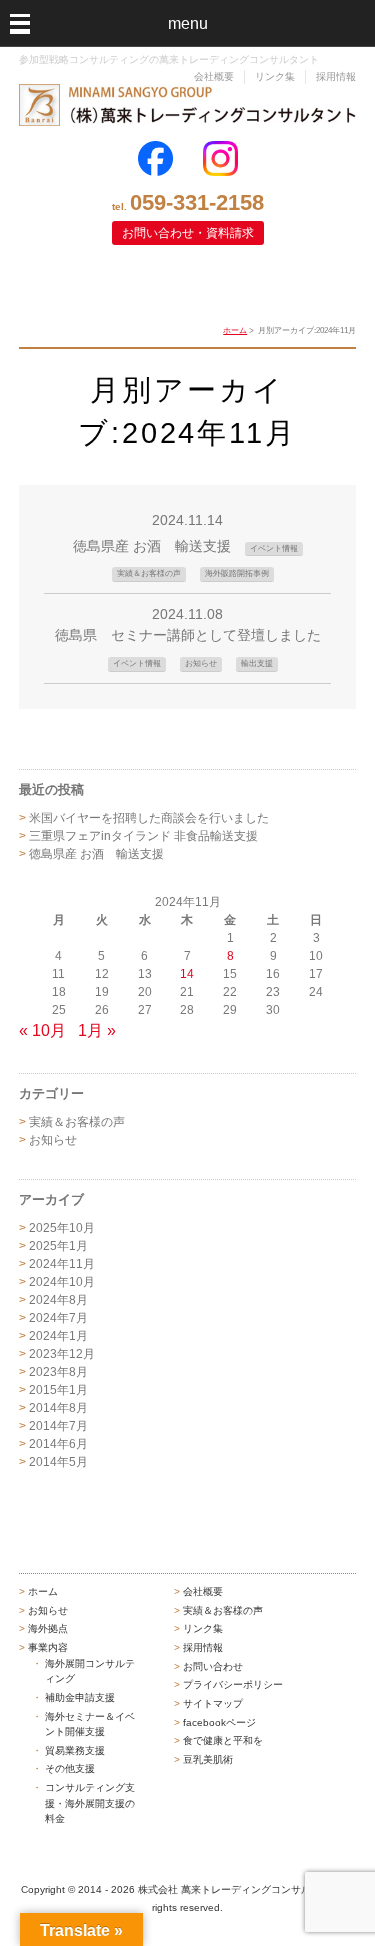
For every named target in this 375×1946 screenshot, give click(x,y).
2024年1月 (58, 1336)
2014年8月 (58, 1408)
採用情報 (336, 76)
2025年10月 (62, 1228)
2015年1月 (58, 1390)
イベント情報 (274, 548)
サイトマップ (213, 1703)
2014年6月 (58, 1444)
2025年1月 (58, 1246)
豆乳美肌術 (208, 1759)
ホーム (235, 330)
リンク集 (275, 76)
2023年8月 (58, 1372)
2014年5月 (58, 1462)
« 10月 (42, 1030)
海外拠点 (48, 1628)
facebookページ (219, 1722)
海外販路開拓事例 (237, 573)
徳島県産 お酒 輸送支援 (152, 546)
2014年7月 (58, 1426)
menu (188, 23)
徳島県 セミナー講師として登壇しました (188, 635)
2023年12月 (62, 1354)
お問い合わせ (213, 1666)
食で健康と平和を (223, 1740)
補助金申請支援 (80, 1697)
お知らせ (201, 663)
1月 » (97, 1030)
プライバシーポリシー (233, 1684)
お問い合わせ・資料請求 (188, 233)
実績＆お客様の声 (149, 573)
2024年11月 (62, 1264)
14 (187, 974)
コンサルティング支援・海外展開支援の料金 (90, 1803)
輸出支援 (257, 663)
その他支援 (70, 1768)
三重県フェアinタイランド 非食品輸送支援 (143, 836)
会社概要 (214, 76)
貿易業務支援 (75, 1750)
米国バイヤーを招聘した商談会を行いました (149, 818)
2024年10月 (62, 1282)
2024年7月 (58, 1318)
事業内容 (48, 1647)
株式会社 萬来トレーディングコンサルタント (239, 1889)
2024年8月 (58, 1300)
